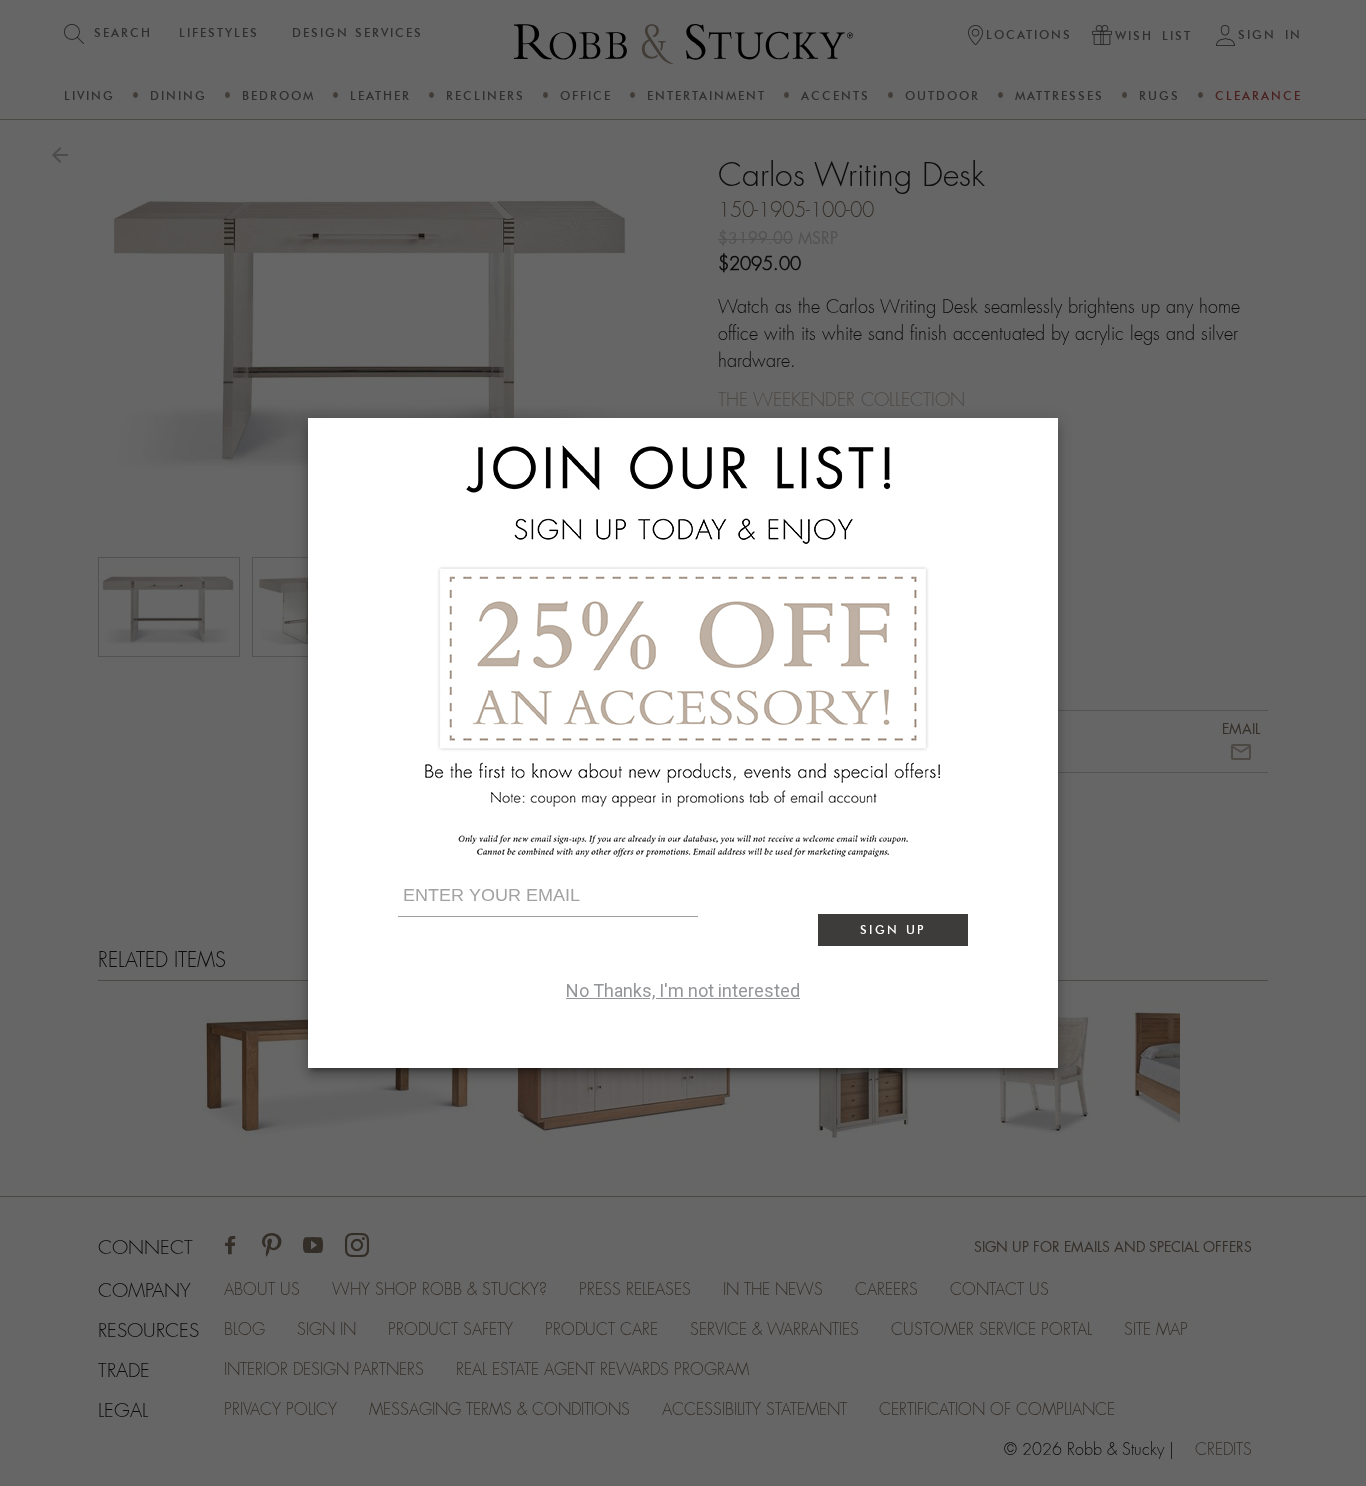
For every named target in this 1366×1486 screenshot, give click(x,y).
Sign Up (893, 929)
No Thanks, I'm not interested (683, 990)
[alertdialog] (683, 743)
